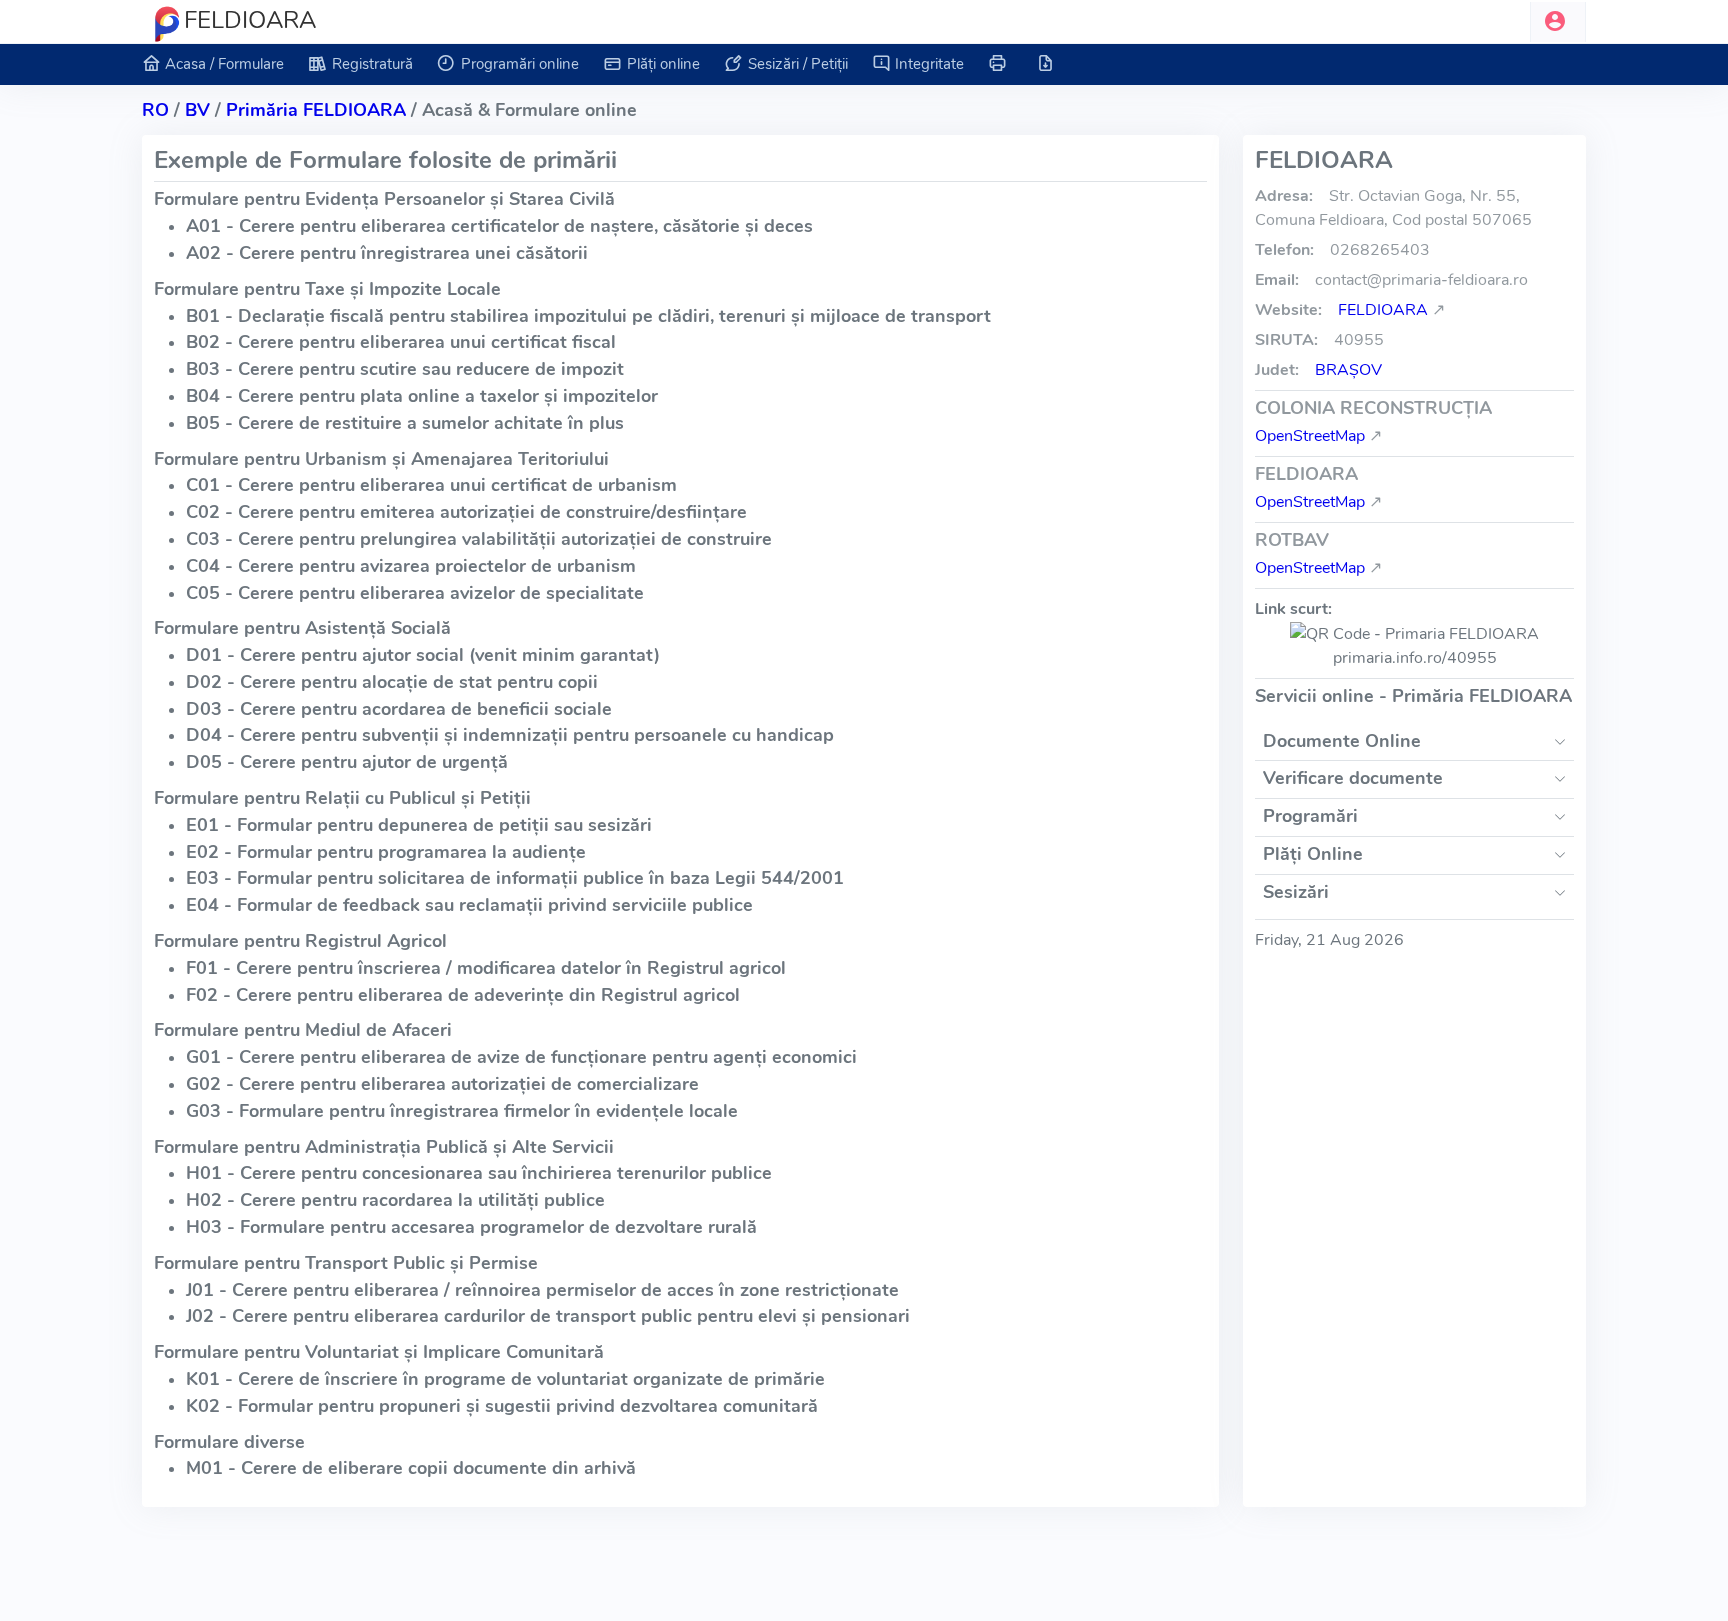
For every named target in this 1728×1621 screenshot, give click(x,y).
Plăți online (663, 64)
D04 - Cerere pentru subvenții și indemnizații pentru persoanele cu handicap (510, 735)
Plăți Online (1313, 854)
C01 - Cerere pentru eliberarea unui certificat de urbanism (431, 485)
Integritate (929, 64)
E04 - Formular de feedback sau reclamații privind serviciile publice (469, 905)
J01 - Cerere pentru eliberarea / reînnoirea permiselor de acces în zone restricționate (542, 1290)
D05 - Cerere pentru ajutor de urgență (347, 762)
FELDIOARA (1383, 310)
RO (155, 110)
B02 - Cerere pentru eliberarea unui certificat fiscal (401, 342)
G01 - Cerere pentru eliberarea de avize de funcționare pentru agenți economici (521, 1057)
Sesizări (1296, 892)
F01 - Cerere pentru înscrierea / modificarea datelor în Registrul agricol (486, 968)
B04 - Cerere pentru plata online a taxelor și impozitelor (422, 396)
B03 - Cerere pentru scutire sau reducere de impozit (405, 369)
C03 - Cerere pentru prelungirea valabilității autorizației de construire (479, 539)
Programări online (520, 64)
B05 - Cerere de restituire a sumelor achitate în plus (405, 423)
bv (197, 110)
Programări (1310, 816)
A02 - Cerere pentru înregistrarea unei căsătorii (387, 253)
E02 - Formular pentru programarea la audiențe (386, 852)
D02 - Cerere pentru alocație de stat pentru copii (392, 682)
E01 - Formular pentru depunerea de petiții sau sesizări (419, 825)
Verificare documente (1353, 778)
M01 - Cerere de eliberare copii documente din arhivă (411, 1468)
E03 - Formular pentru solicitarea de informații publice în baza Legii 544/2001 (515, 878)
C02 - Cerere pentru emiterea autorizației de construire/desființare (466, 512)
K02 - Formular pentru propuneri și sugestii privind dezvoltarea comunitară (502, 1406)
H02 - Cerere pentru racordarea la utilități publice (395, 1200)
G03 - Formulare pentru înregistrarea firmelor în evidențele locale (462, 1111)
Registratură (372, 64)
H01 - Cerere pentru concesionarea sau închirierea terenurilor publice (479, 1173)
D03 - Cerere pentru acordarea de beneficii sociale (399, 709)
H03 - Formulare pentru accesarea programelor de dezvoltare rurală (471, 1227)
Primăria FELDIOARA (316, 110)
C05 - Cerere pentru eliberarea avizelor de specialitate (415, 593)
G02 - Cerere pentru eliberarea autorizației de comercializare (442, 1084)
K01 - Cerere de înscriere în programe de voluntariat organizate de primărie (505, 1379)
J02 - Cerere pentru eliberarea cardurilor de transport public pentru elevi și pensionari (548, 1316)
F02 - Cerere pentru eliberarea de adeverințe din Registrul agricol (463, 995)
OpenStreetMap (1310, 436)
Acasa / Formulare (224, 64)
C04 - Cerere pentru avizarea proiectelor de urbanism (411, 566)
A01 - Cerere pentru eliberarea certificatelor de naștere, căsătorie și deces (499, 226)
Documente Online (1342, 741)
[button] (1558, 22)
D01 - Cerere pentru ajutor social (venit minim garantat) (423, 655)
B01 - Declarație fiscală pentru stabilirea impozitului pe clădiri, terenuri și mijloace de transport (588, 316)
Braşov (1348, 370)
